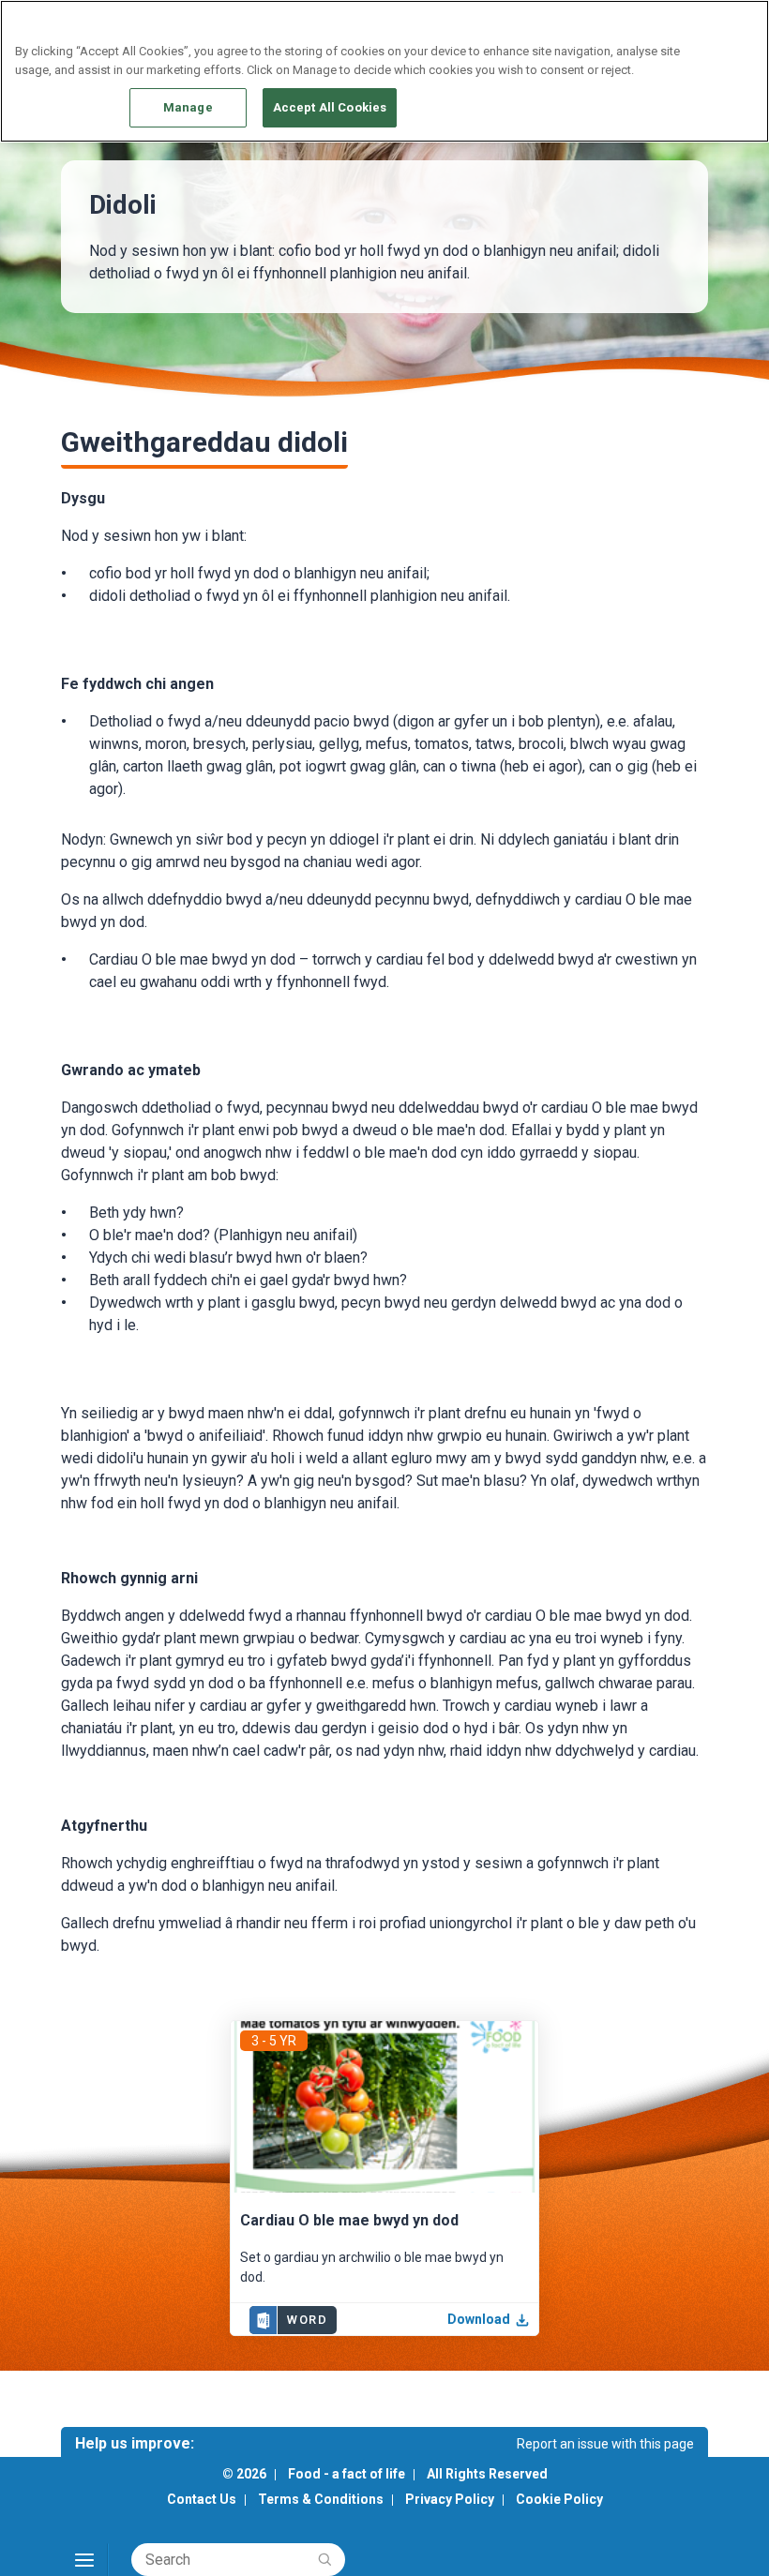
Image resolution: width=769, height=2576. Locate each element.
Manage (188, 107)
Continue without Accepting (682, 25)
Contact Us (202, 2499)
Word (307, 2320)
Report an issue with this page (605, 2444)
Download (479, 2319)
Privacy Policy (450, 2499)
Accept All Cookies (330, 107)
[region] (384, 71)
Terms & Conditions (321, 2499)
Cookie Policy (559, 2499)
